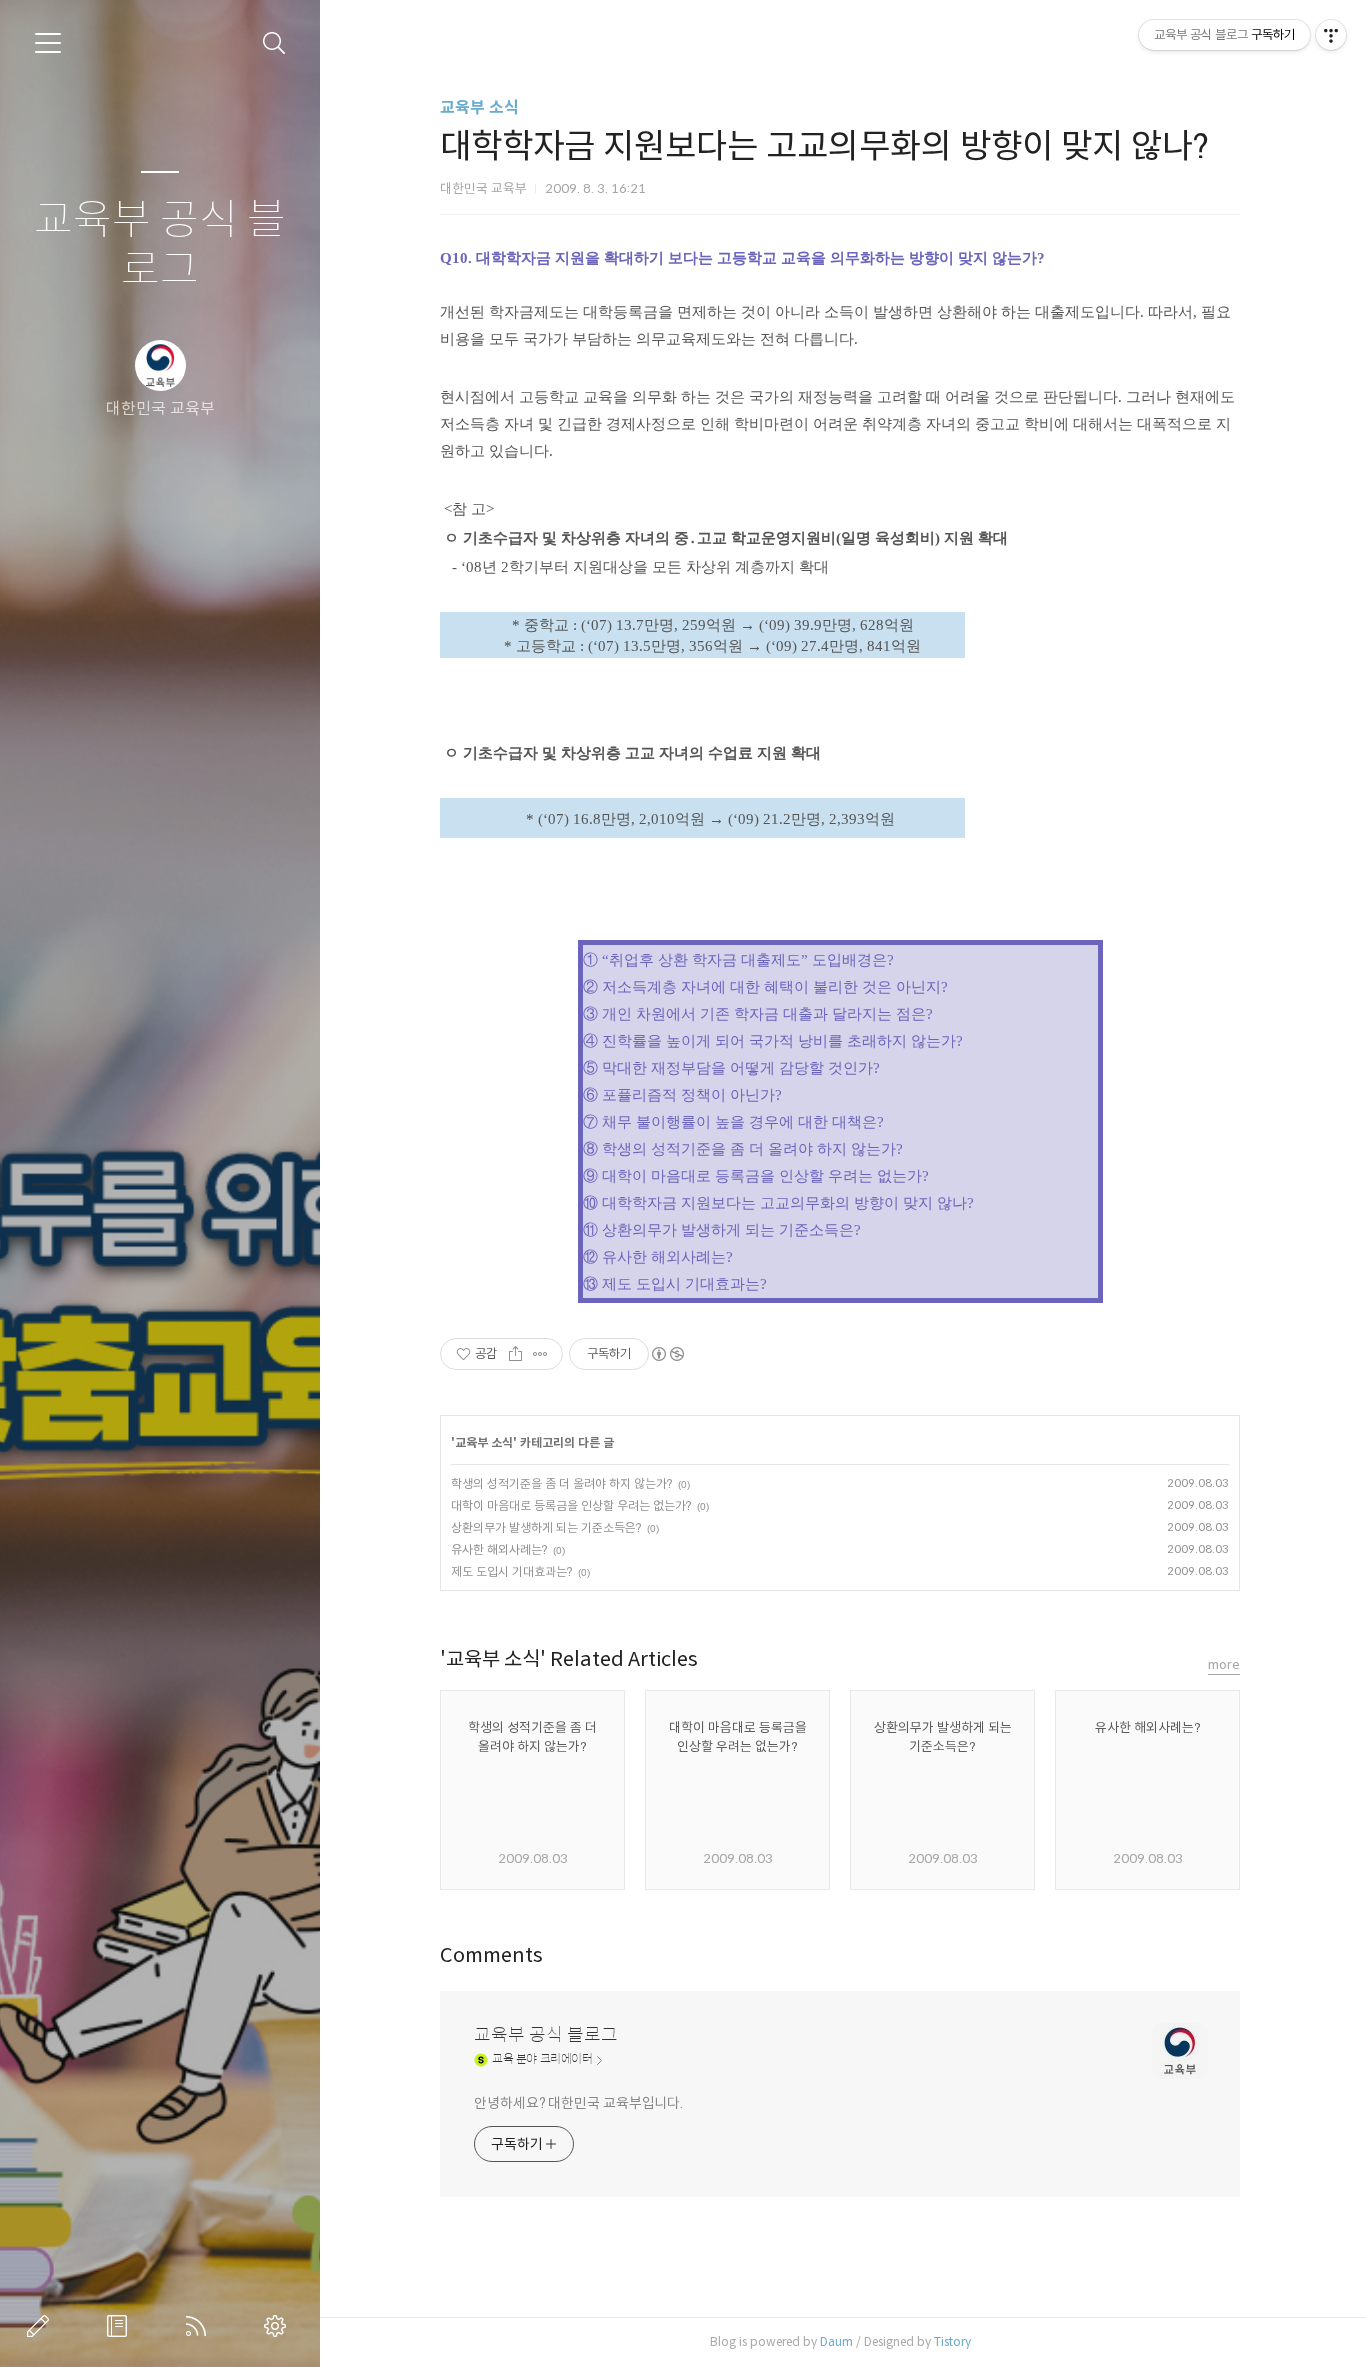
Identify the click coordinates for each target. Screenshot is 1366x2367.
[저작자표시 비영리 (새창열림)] (667, 1354)
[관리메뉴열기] (1331, 35)
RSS (200, 2326)
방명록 (121, 2326)
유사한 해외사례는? (499, 1549)
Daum (836, 2341)
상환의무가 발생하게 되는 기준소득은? (546, 1527)
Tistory (952, 2341)
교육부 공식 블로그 (160, 245)
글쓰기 (42, 2326)
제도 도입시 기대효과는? (511, 1571)
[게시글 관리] (540, 1354)
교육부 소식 (479, 107)
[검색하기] (274, 43)
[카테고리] (48, 43)
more (1224, 1664)
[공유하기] (515, 1354)
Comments (491, 1955)
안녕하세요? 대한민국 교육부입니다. (578, 2103)
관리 (279, 2326)
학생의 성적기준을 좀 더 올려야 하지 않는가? (561, 1483)
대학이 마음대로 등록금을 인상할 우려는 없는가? (571, 1505)
